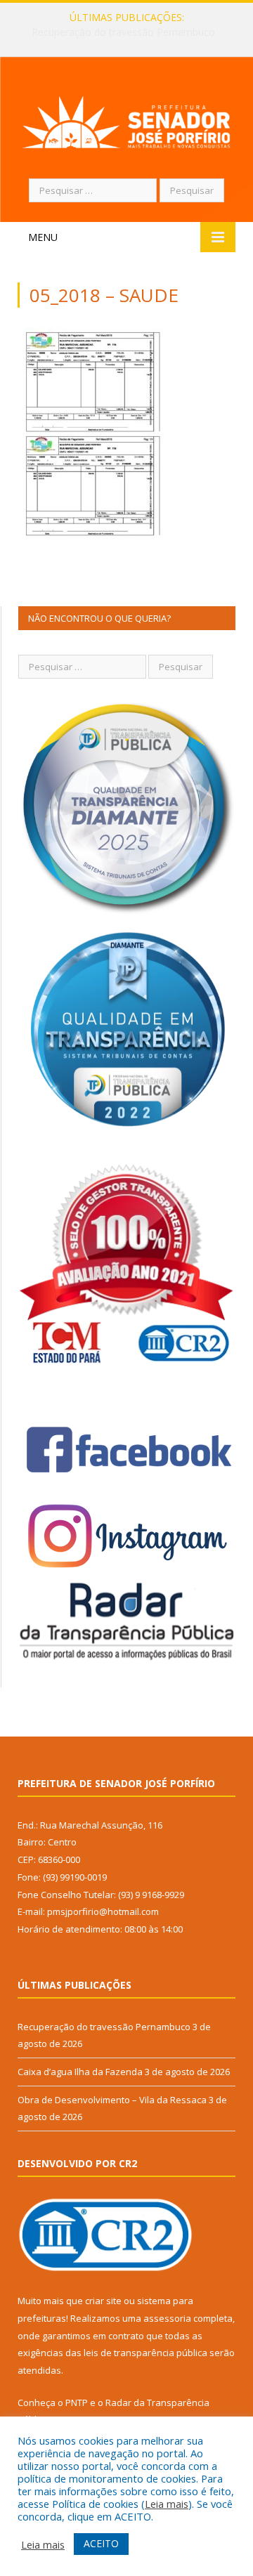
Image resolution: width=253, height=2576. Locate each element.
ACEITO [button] (101, 2543)
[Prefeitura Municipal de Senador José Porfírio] (126, 120)
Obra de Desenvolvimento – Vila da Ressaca (112, 2100)
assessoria (167, 2318)
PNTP (77, 2402)
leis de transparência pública (145, 2353)
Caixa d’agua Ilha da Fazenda (123, 32)
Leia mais (167, 2504)
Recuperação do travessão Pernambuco (104, 2027)
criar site (103, 2301)
